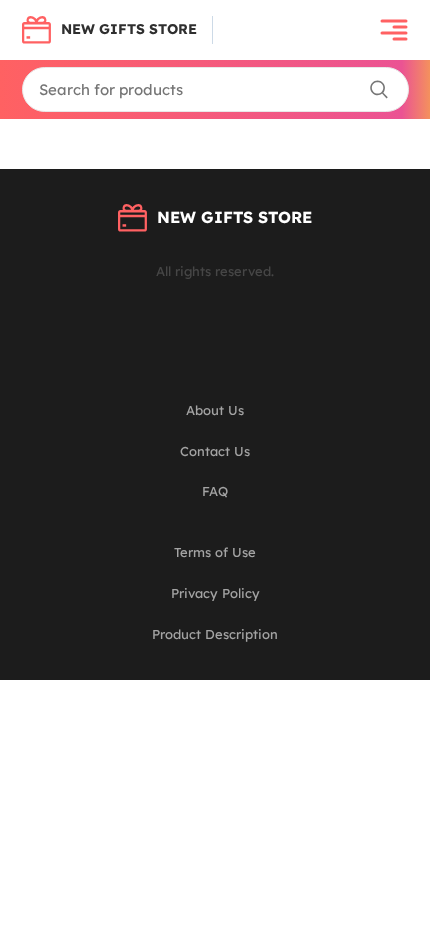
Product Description (215, 634)
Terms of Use (215, 552)
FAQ (215, 491)
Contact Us (215, 451)
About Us (215, 410)
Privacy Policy (215, 593)
